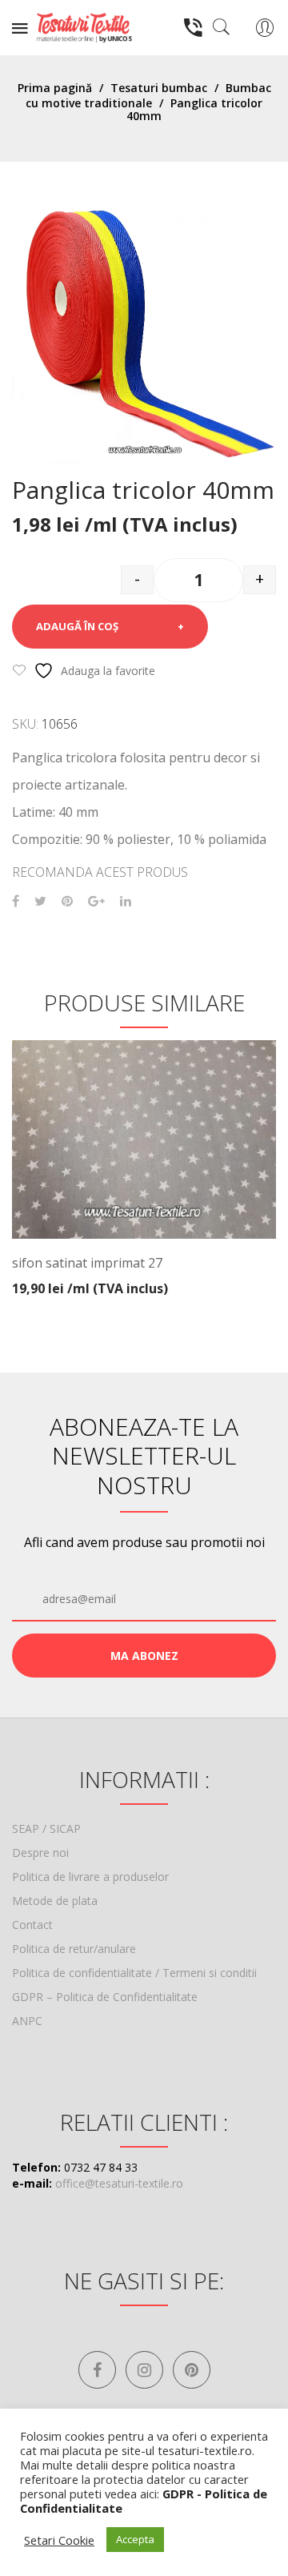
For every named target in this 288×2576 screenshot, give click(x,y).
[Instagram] (144, 2370)
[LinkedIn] (126, 901)
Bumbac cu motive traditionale (148, 95)
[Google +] (96, 901)
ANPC (27, 2021)
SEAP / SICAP (46, 1829)
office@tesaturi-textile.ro (119, 2183)
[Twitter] (40, 901)
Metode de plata (55, 1901)
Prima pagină (55, 88)
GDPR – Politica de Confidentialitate (105, 1997)
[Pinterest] (67, 901)
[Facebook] (16, 901)
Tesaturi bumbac (159, 88)
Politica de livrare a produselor (90, 1877)
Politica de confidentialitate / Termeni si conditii (134, 1973)
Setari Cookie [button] (59, 2540)
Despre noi (40, 1853)
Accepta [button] (135, 2539)
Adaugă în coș (77, 626)
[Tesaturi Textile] (84, 26)
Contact (32, 1925)
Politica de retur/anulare (74, 1949)
